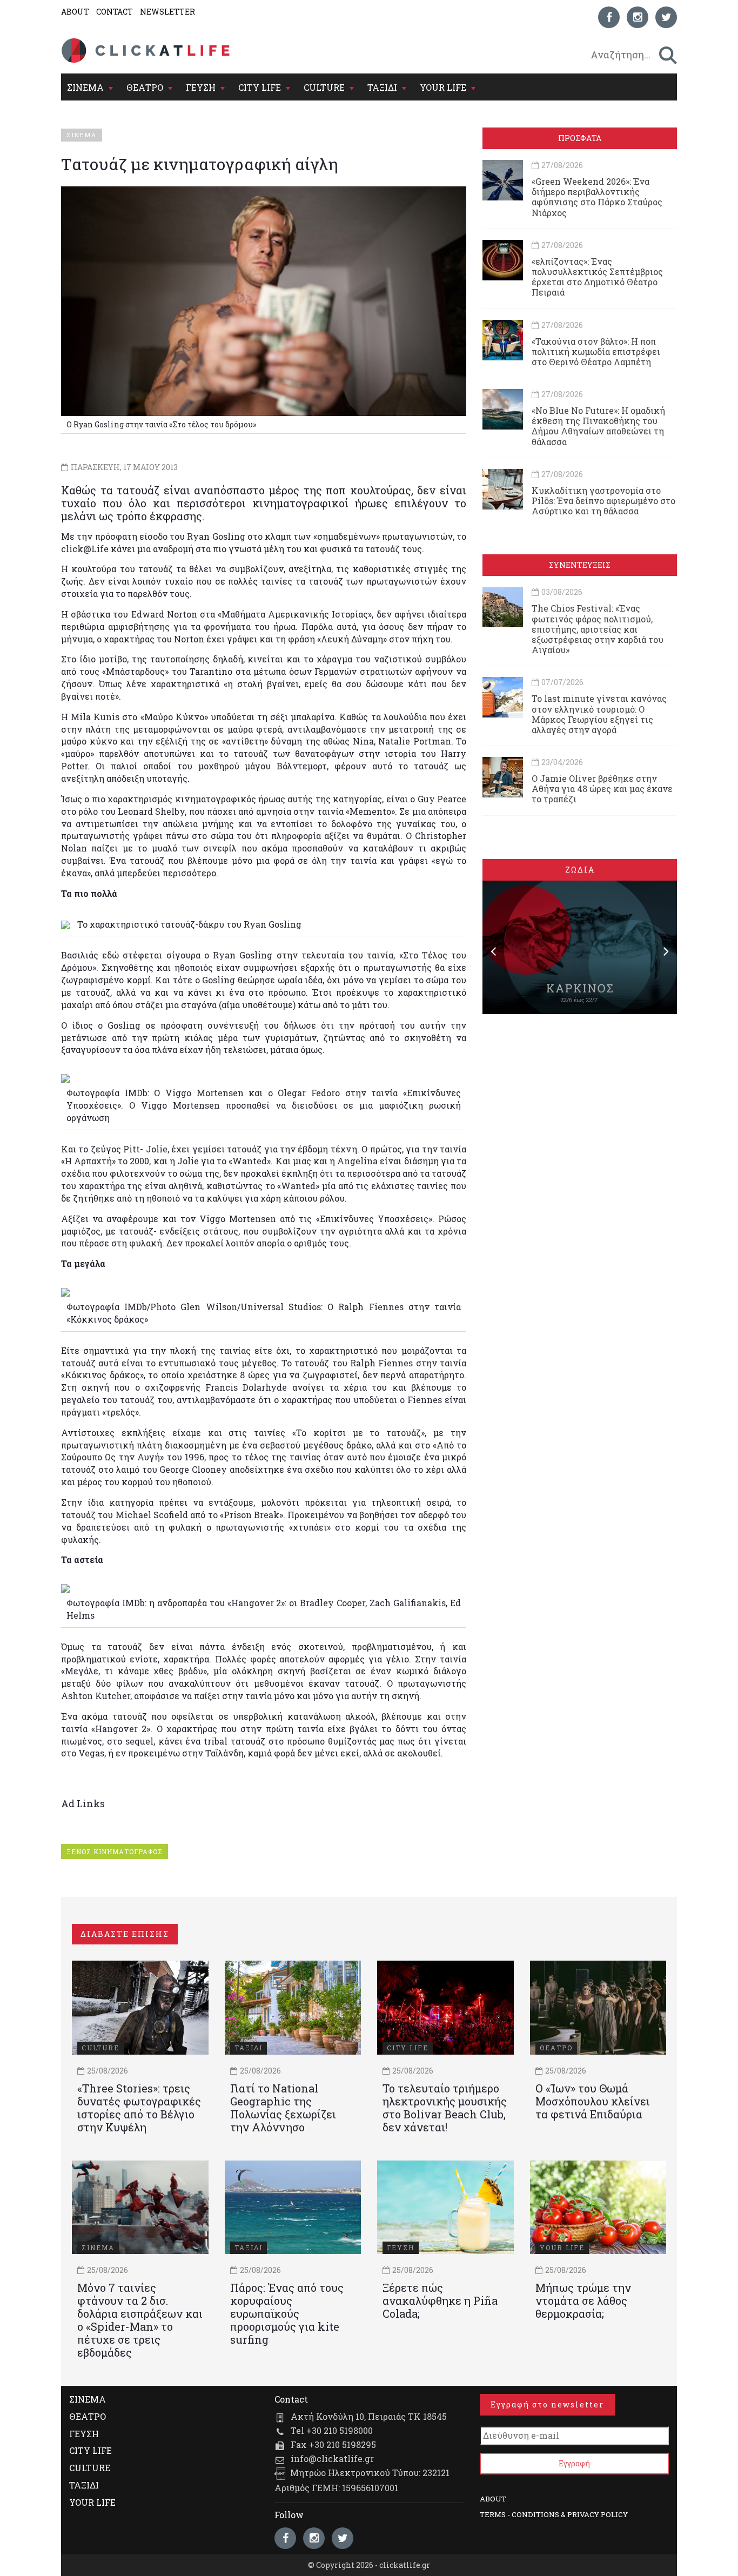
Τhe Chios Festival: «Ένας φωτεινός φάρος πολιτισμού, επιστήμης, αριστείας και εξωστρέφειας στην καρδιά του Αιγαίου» (598, 629)
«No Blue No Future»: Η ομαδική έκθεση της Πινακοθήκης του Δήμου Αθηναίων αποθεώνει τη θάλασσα (598, 426)
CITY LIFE (260, 87)
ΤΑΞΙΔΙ (382, 87)
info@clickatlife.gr (332, 2458)
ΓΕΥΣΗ (201, 87)
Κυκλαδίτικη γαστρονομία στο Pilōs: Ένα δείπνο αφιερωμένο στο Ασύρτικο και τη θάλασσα (603, 501)
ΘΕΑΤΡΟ (145, 87)
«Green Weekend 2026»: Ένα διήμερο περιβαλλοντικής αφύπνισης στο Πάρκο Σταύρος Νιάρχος (597, 197)
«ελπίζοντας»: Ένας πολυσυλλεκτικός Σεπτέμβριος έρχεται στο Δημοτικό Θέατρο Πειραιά (597, 277)
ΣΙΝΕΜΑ (85, 87)
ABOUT (75, 12)
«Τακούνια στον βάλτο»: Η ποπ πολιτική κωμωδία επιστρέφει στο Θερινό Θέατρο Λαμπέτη (596, 351)
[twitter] (666, 17)
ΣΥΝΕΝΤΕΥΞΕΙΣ (580, 565)
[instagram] (638, 17)
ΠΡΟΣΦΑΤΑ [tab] (580, 138)
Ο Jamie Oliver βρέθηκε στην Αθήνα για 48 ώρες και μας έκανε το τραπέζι (602, 789)
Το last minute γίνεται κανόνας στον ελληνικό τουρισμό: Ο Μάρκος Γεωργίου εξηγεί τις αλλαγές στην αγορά (599, 714)
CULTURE (324, 87)
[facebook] (609, 17)
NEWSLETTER (167, 12)
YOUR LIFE (443, 87)
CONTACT (115, 12)
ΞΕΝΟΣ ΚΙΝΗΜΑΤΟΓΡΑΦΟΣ (115, 1852)
